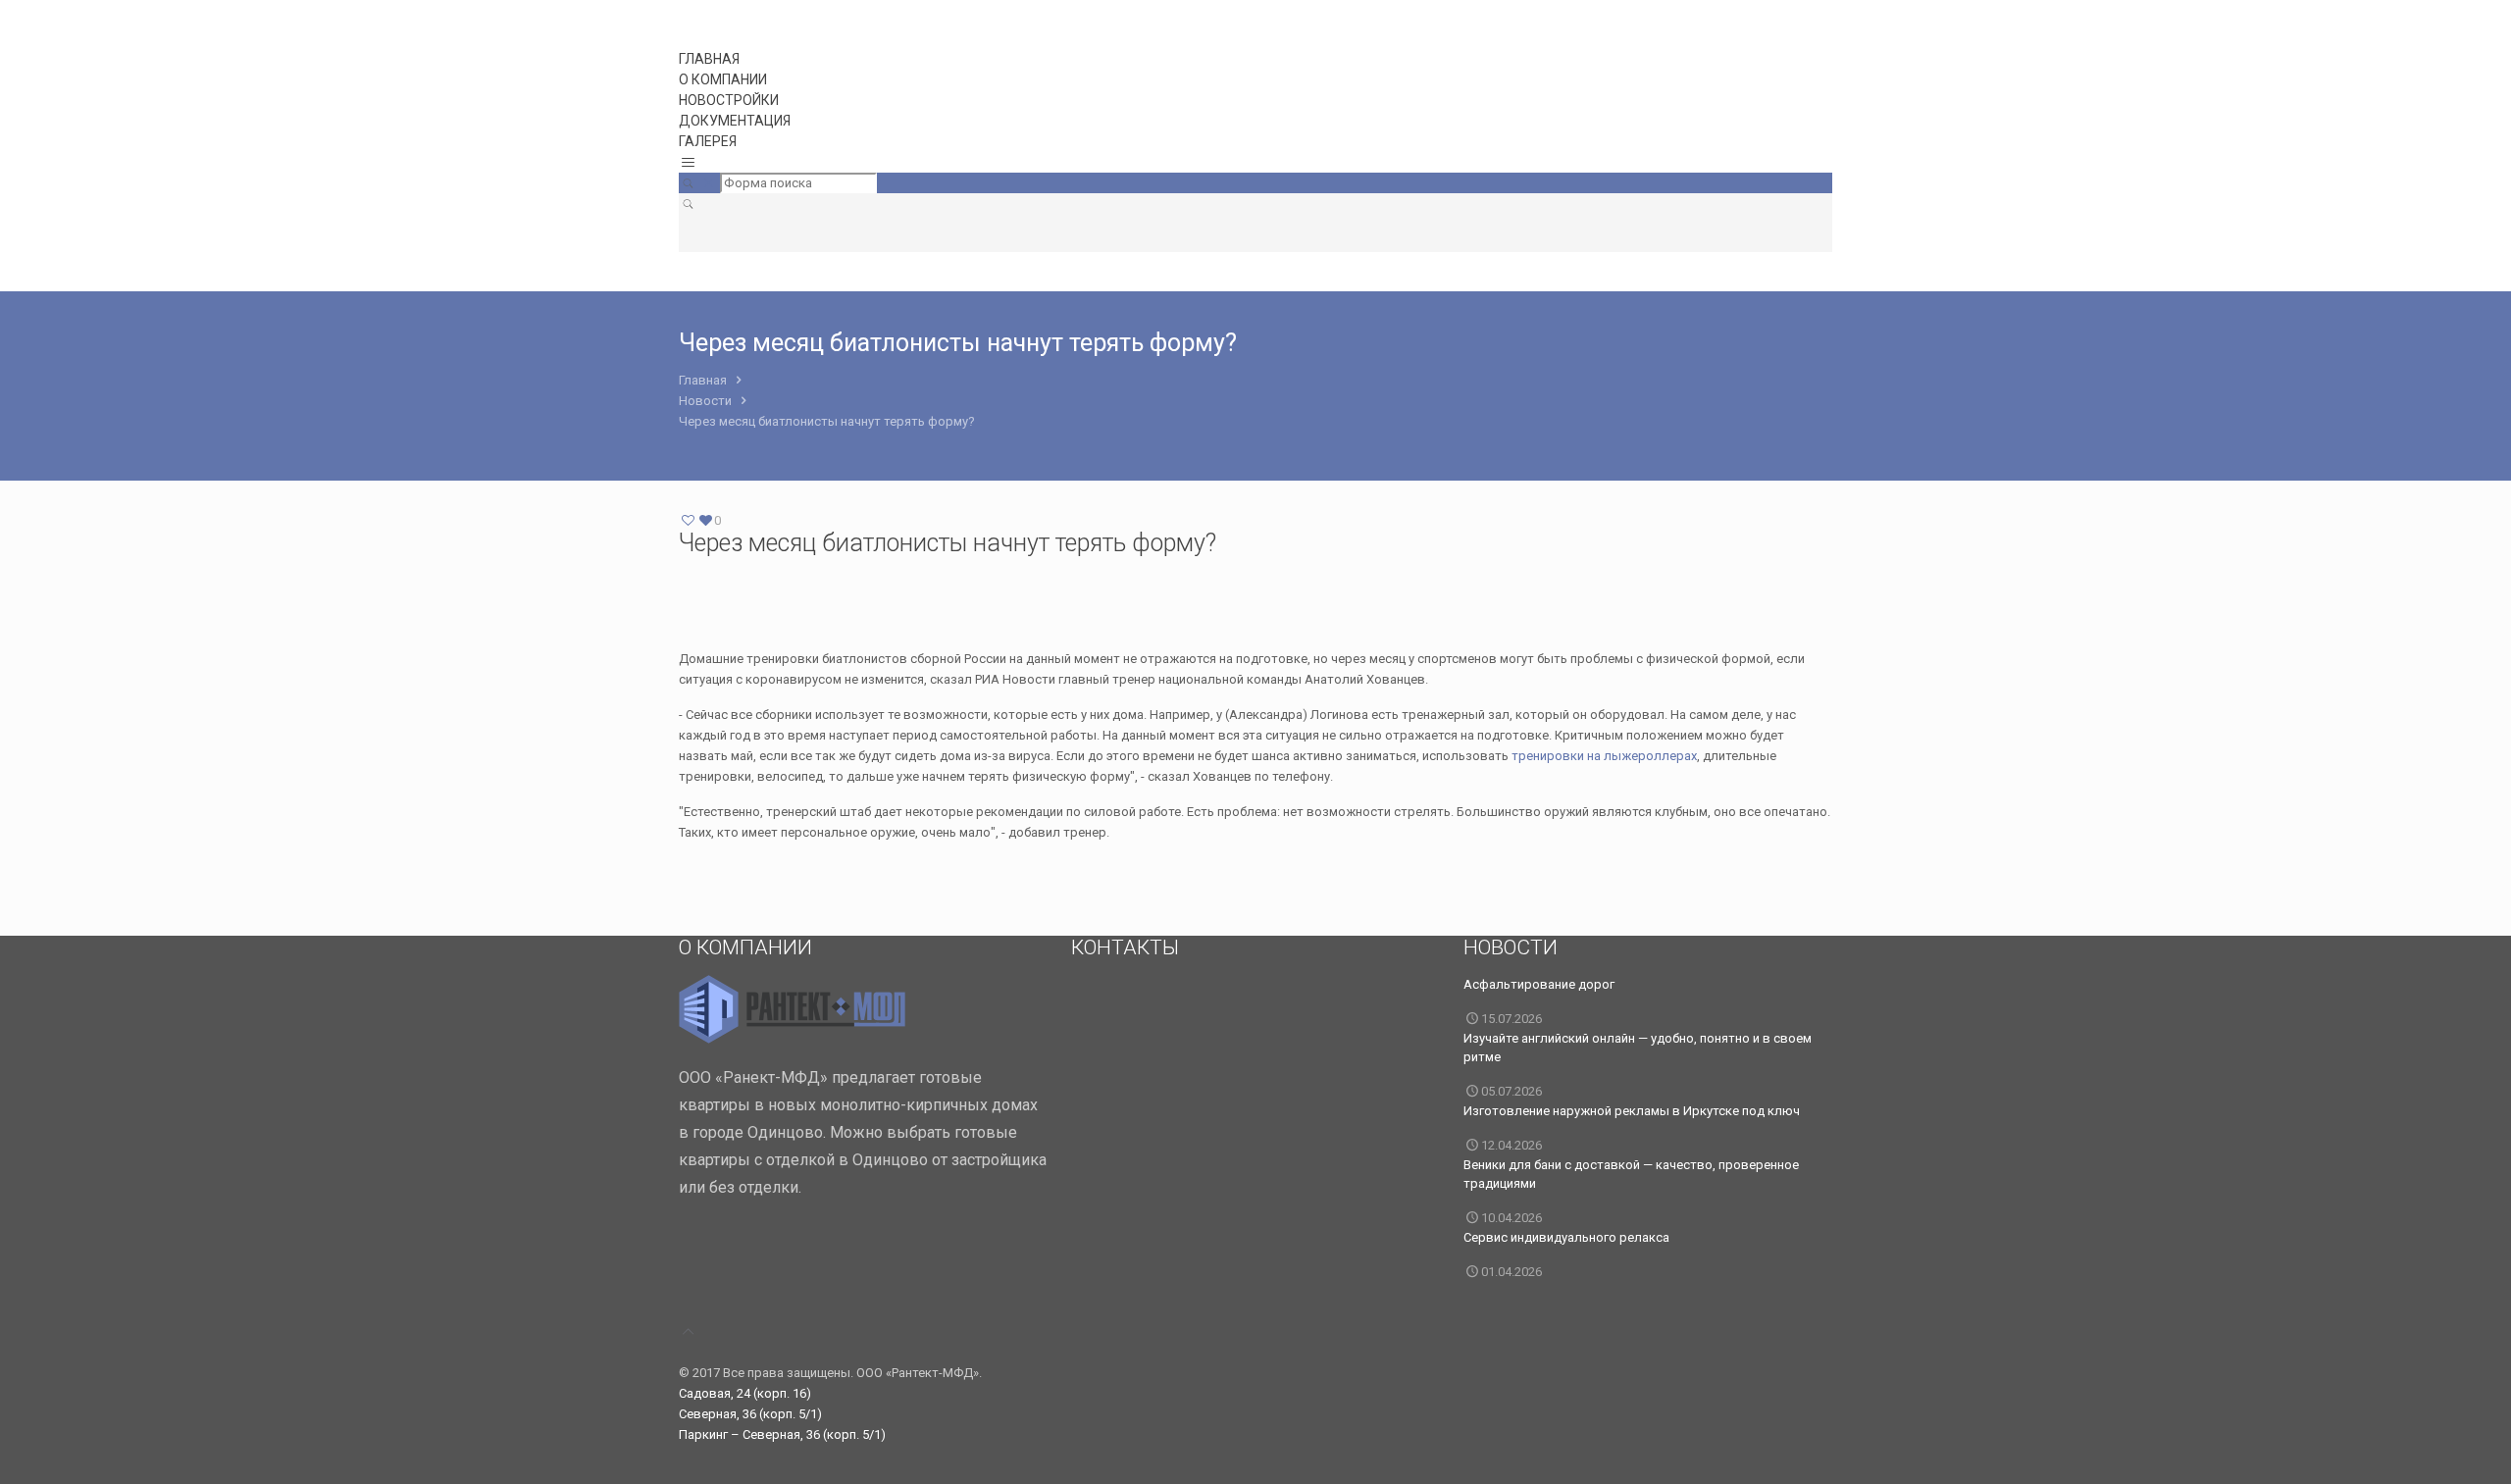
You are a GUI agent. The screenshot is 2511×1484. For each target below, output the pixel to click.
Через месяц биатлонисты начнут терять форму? (827, 421)
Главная (703, 380)
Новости (705, 401)
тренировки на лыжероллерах (1604, 756)
